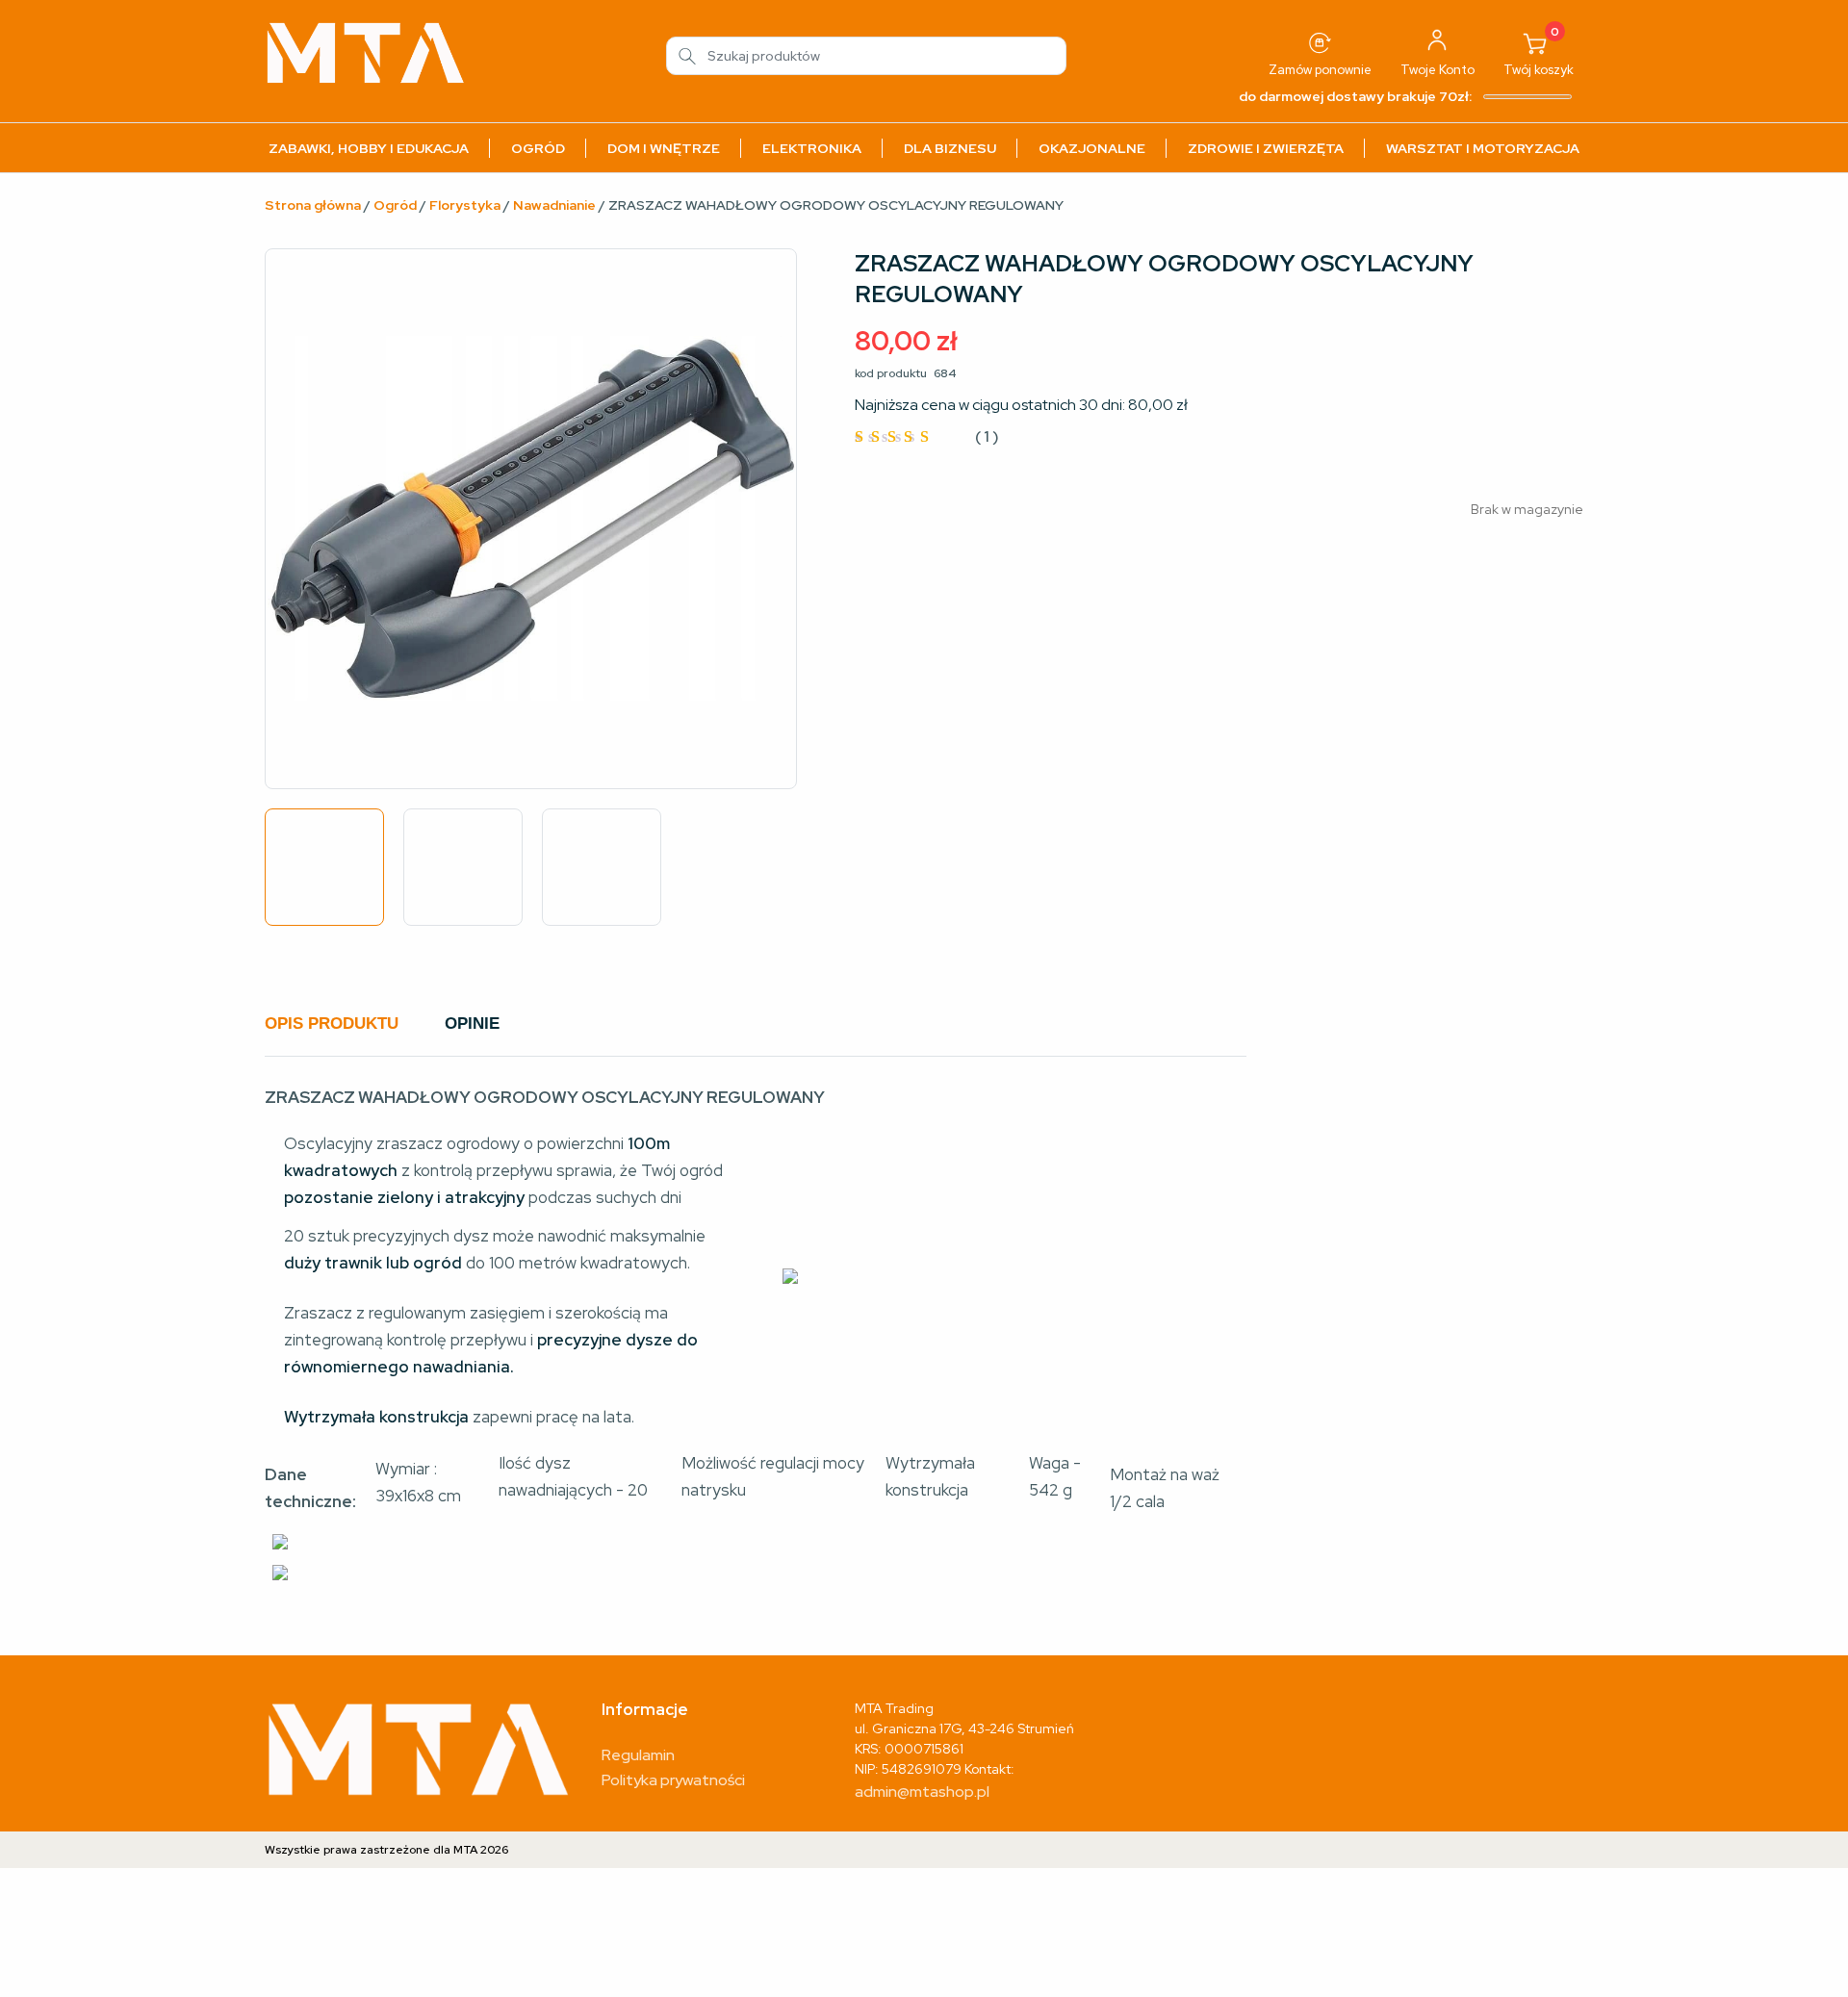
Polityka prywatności (673, 1780)
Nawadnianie (554, 205)
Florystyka (465, 205)
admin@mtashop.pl (922, 1792)
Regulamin (638, 1755)
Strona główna (313, 205)
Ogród (395, 205)
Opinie (472, 1024)
